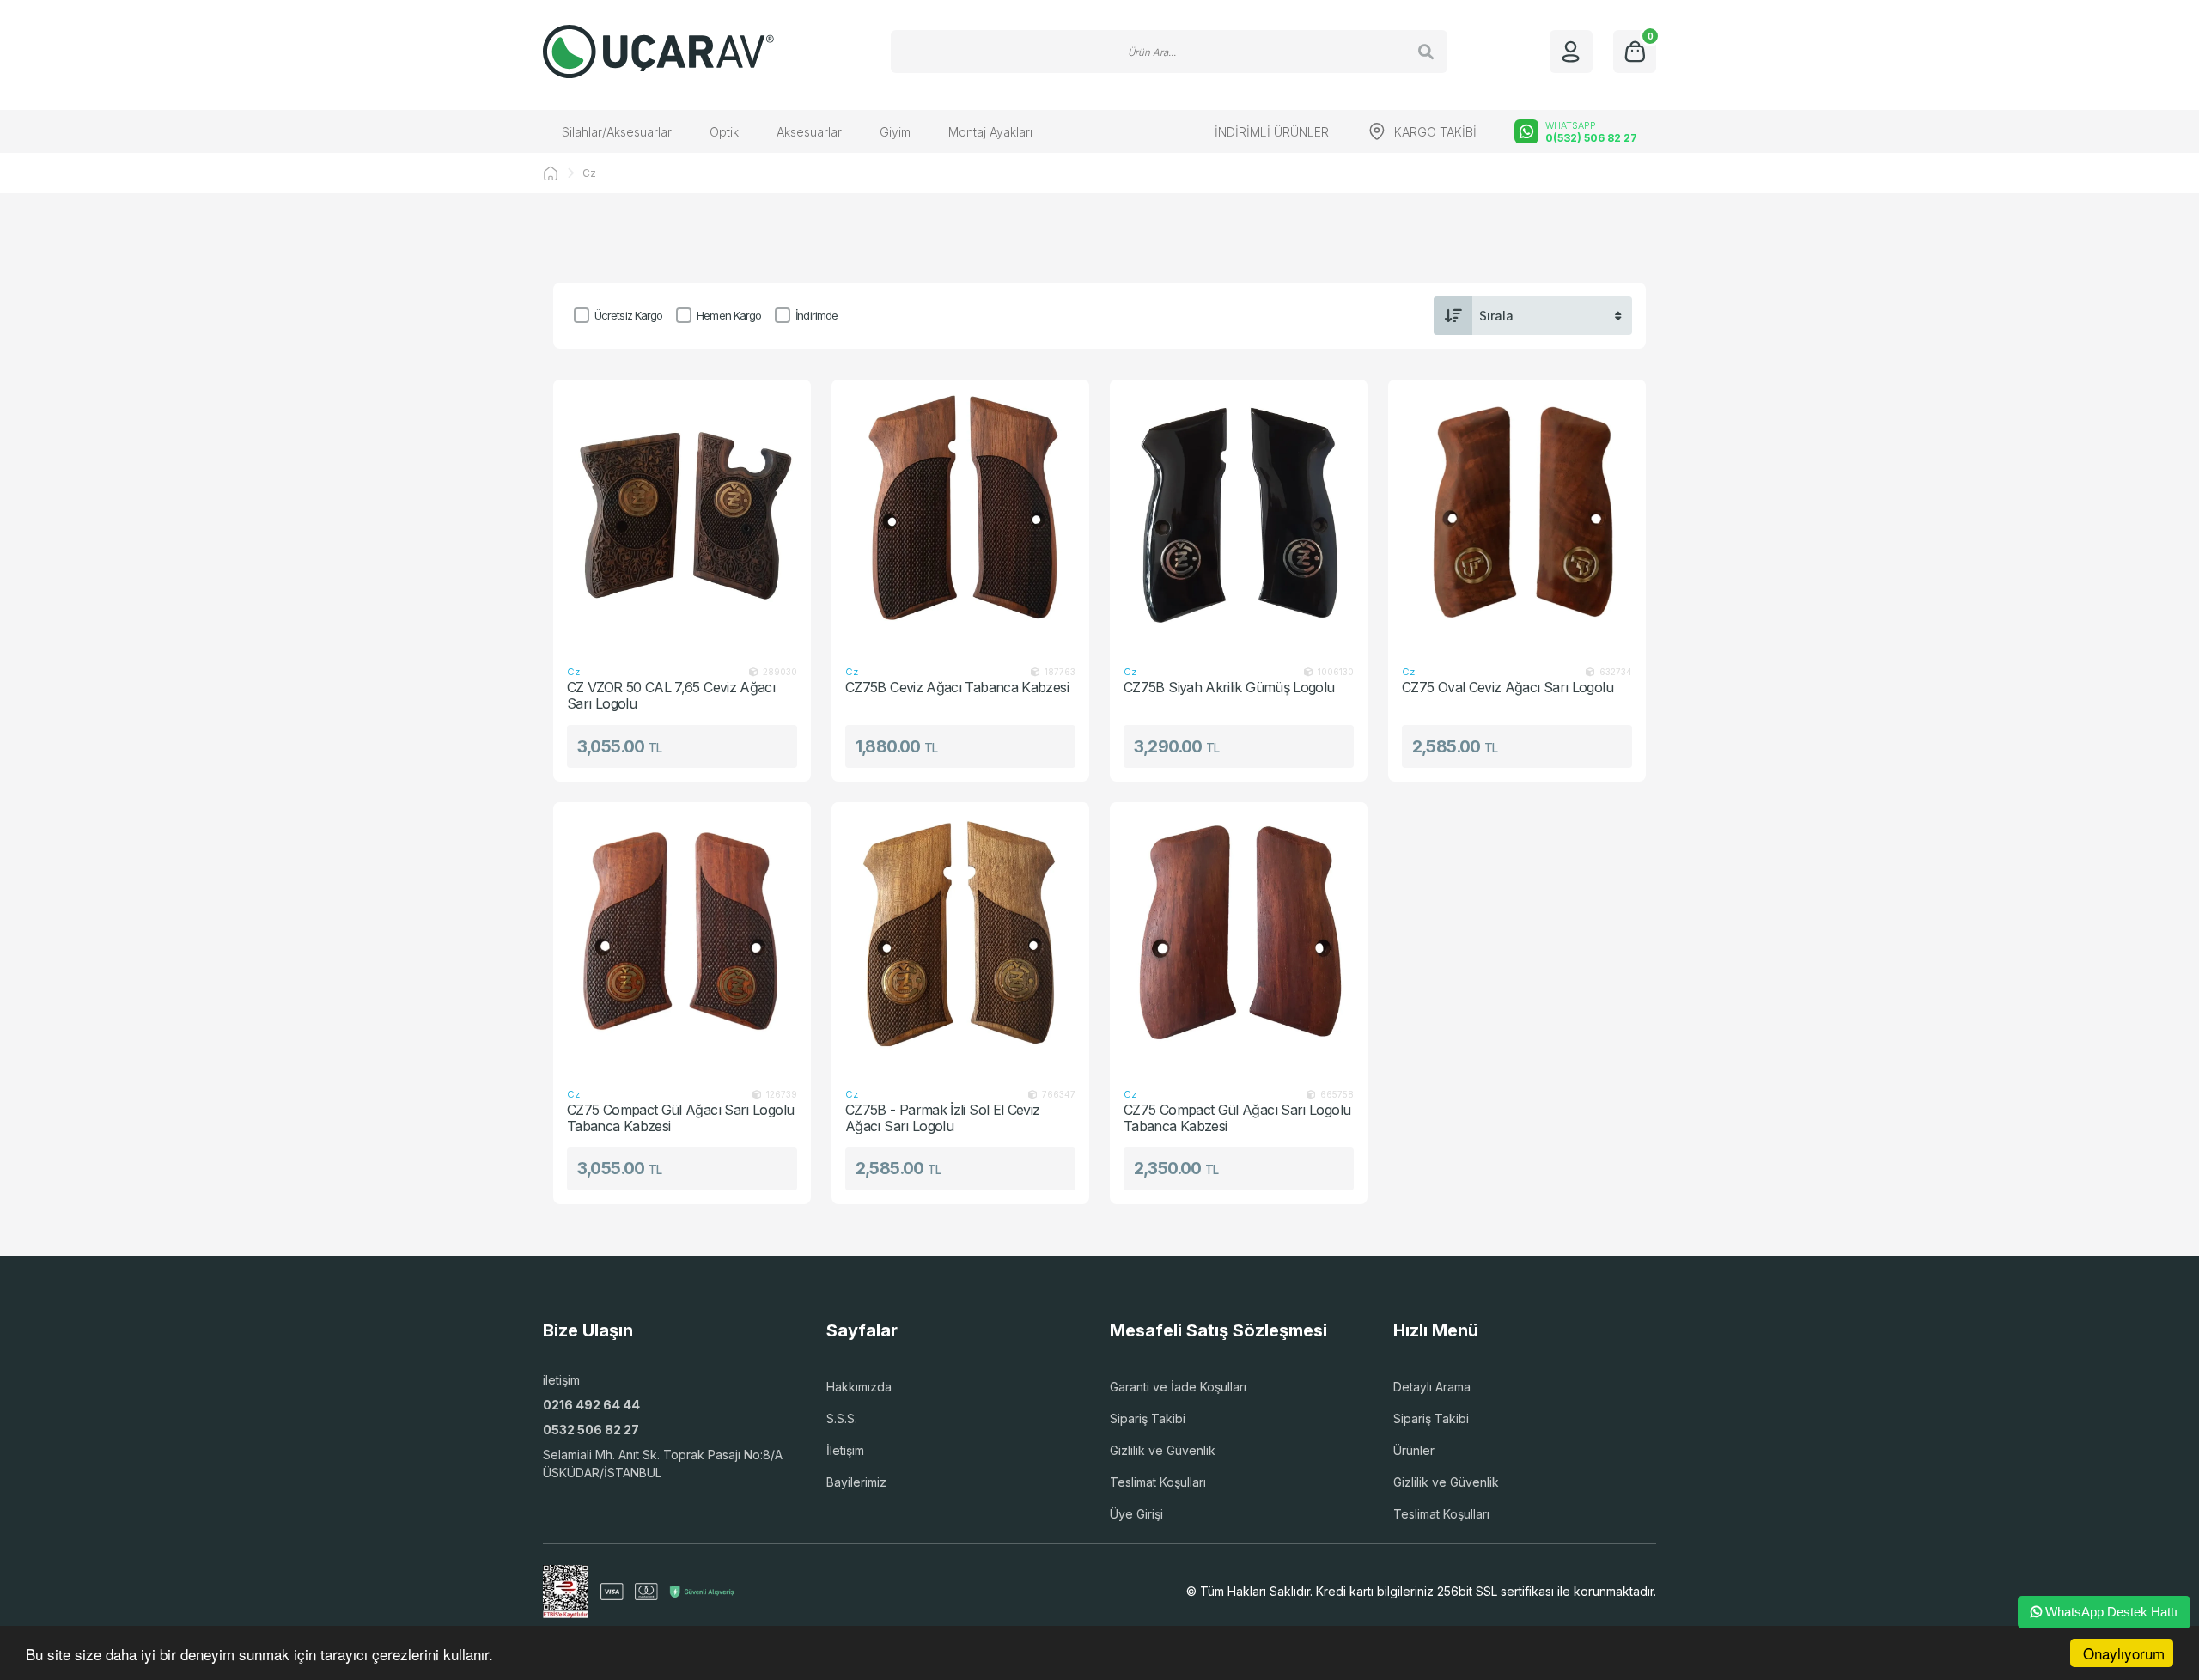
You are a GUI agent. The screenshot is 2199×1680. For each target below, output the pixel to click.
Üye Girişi (1136, 1514)
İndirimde (816, 315)
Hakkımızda (859, 1387)
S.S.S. (842, 1418)
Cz (589, 173)
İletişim (845, 1450)
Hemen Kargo (729, 315)
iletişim (561, 1380)
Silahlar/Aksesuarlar (617, 132)
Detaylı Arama (1432, 1387)
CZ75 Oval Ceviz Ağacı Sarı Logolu (1508, 688)
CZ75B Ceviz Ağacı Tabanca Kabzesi (957, 688)
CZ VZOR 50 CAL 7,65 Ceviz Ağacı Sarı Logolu (671, 695)
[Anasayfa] (551, 173)
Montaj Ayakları (990, 132)
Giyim (895, 132)
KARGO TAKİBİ (1435, 132)
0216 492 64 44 (591, 1405)
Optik (724, 132)
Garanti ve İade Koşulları (1178, 1387)
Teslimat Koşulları (1158, 1482)
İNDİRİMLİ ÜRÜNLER (1272, 132)
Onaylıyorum (2124, 1653)
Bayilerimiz (856, 1482)
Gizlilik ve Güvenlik (1163, 1450)
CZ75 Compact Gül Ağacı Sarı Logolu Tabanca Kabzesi (680, 1118)
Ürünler (1414, 1450)
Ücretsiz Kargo (628, 315)
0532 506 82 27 (591, 1430)
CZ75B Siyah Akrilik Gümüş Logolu (1229, 688)
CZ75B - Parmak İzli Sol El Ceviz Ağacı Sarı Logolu (943, 1118)
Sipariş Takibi (1148, 1418)
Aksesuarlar (809, 132)
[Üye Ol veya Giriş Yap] (1571, 52)
